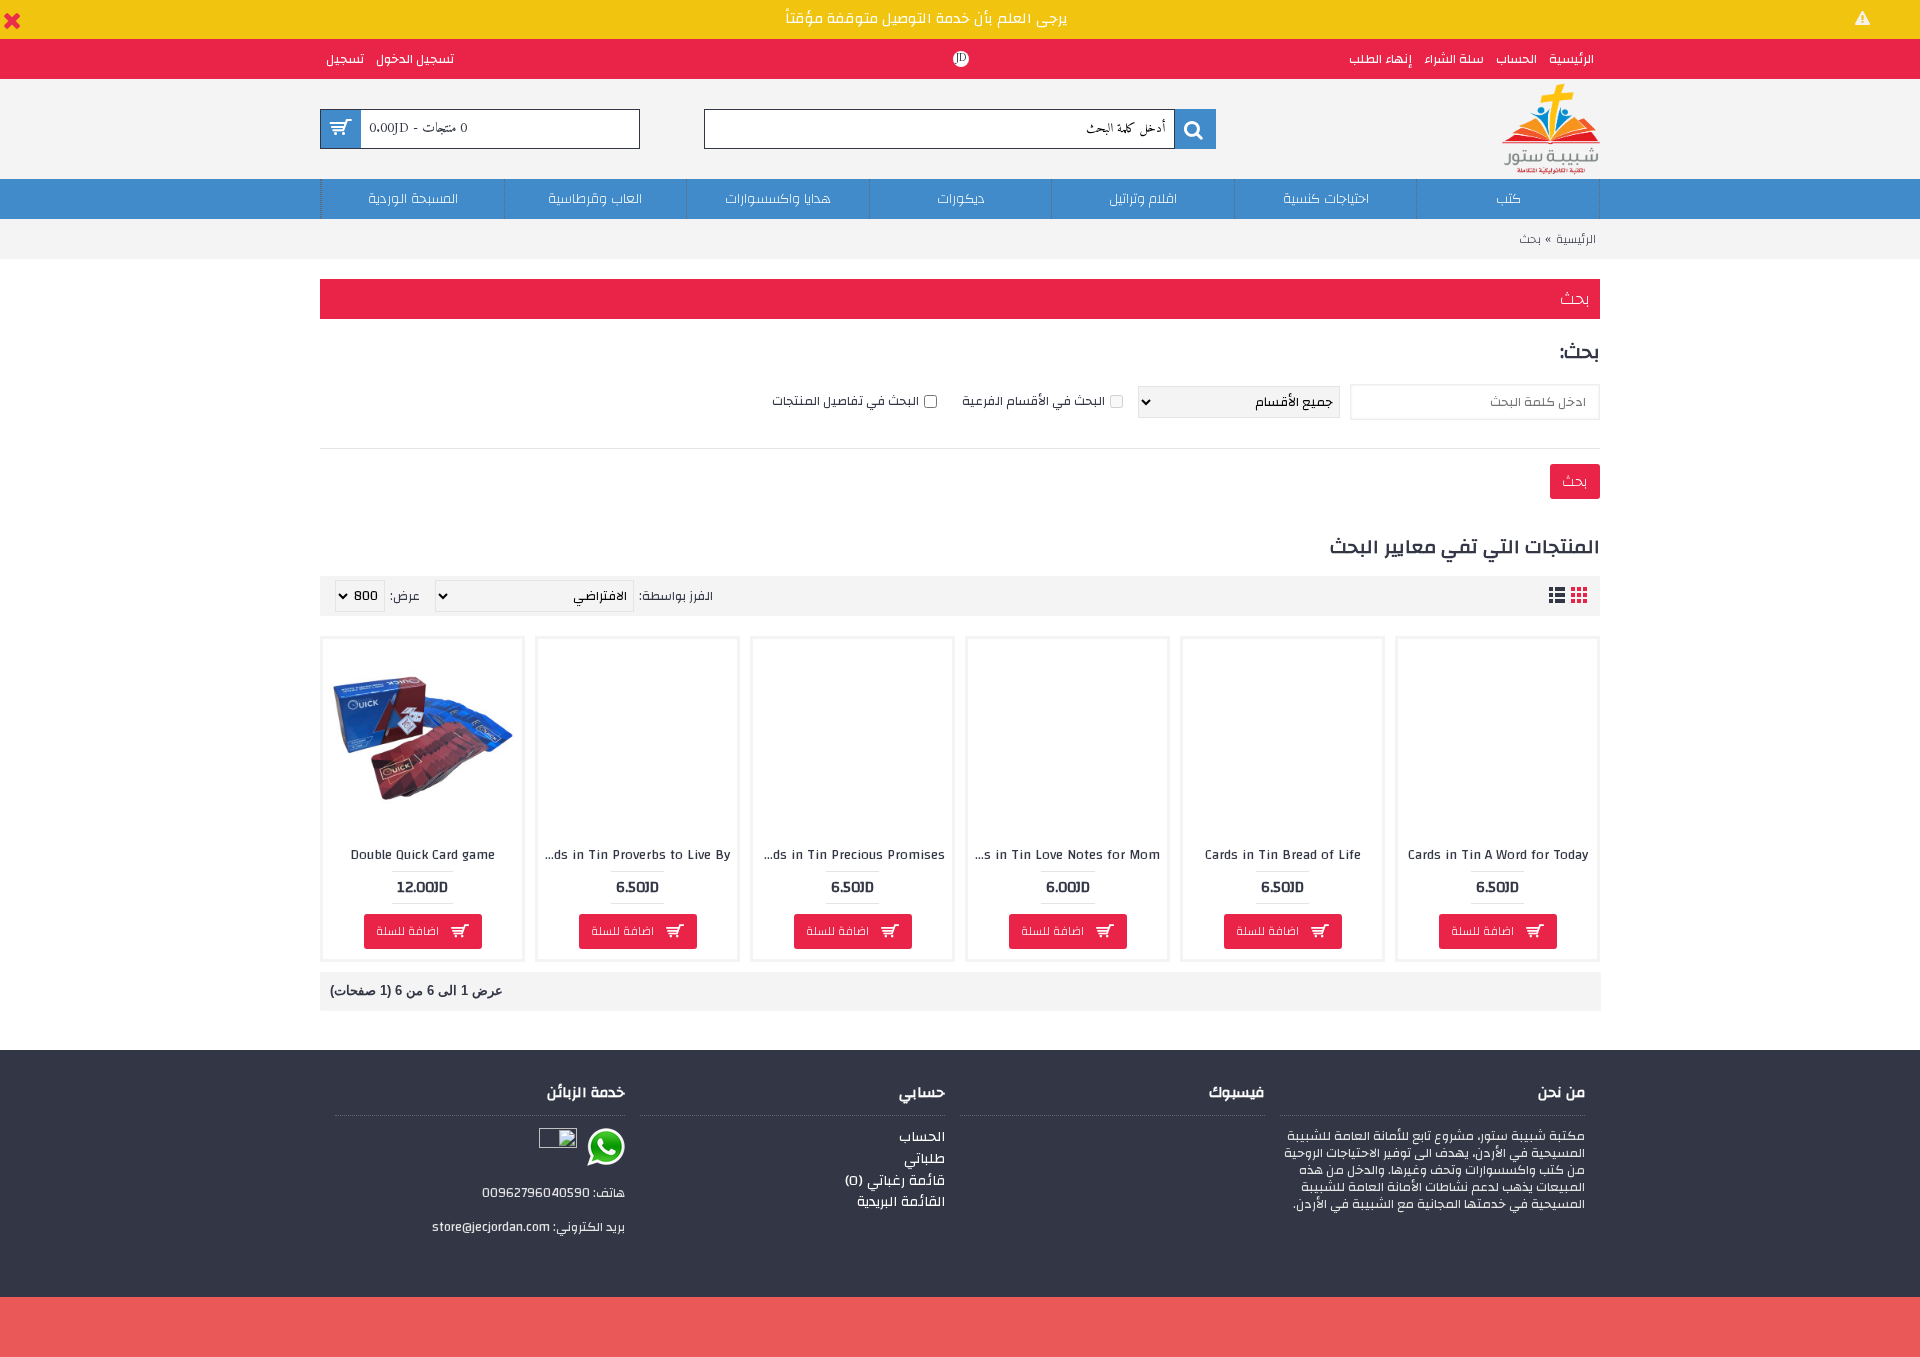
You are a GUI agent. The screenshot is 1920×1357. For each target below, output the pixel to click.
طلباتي (924, 1160)
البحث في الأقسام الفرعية (1033, 401)
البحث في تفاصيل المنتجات (845, 401)
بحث (1530, 239)
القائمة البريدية (901, 1203)
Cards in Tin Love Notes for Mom (1064, 855)
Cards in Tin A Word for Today (1498, 855)
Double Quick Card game (422, 855)
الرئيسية (1576, 239)
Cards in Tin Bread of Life (1283, 855)
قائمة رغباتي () (895, 1182)
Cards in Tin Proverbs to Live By (634, 855)
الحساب (922, 1138)
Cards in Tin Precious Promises (849, 855)
